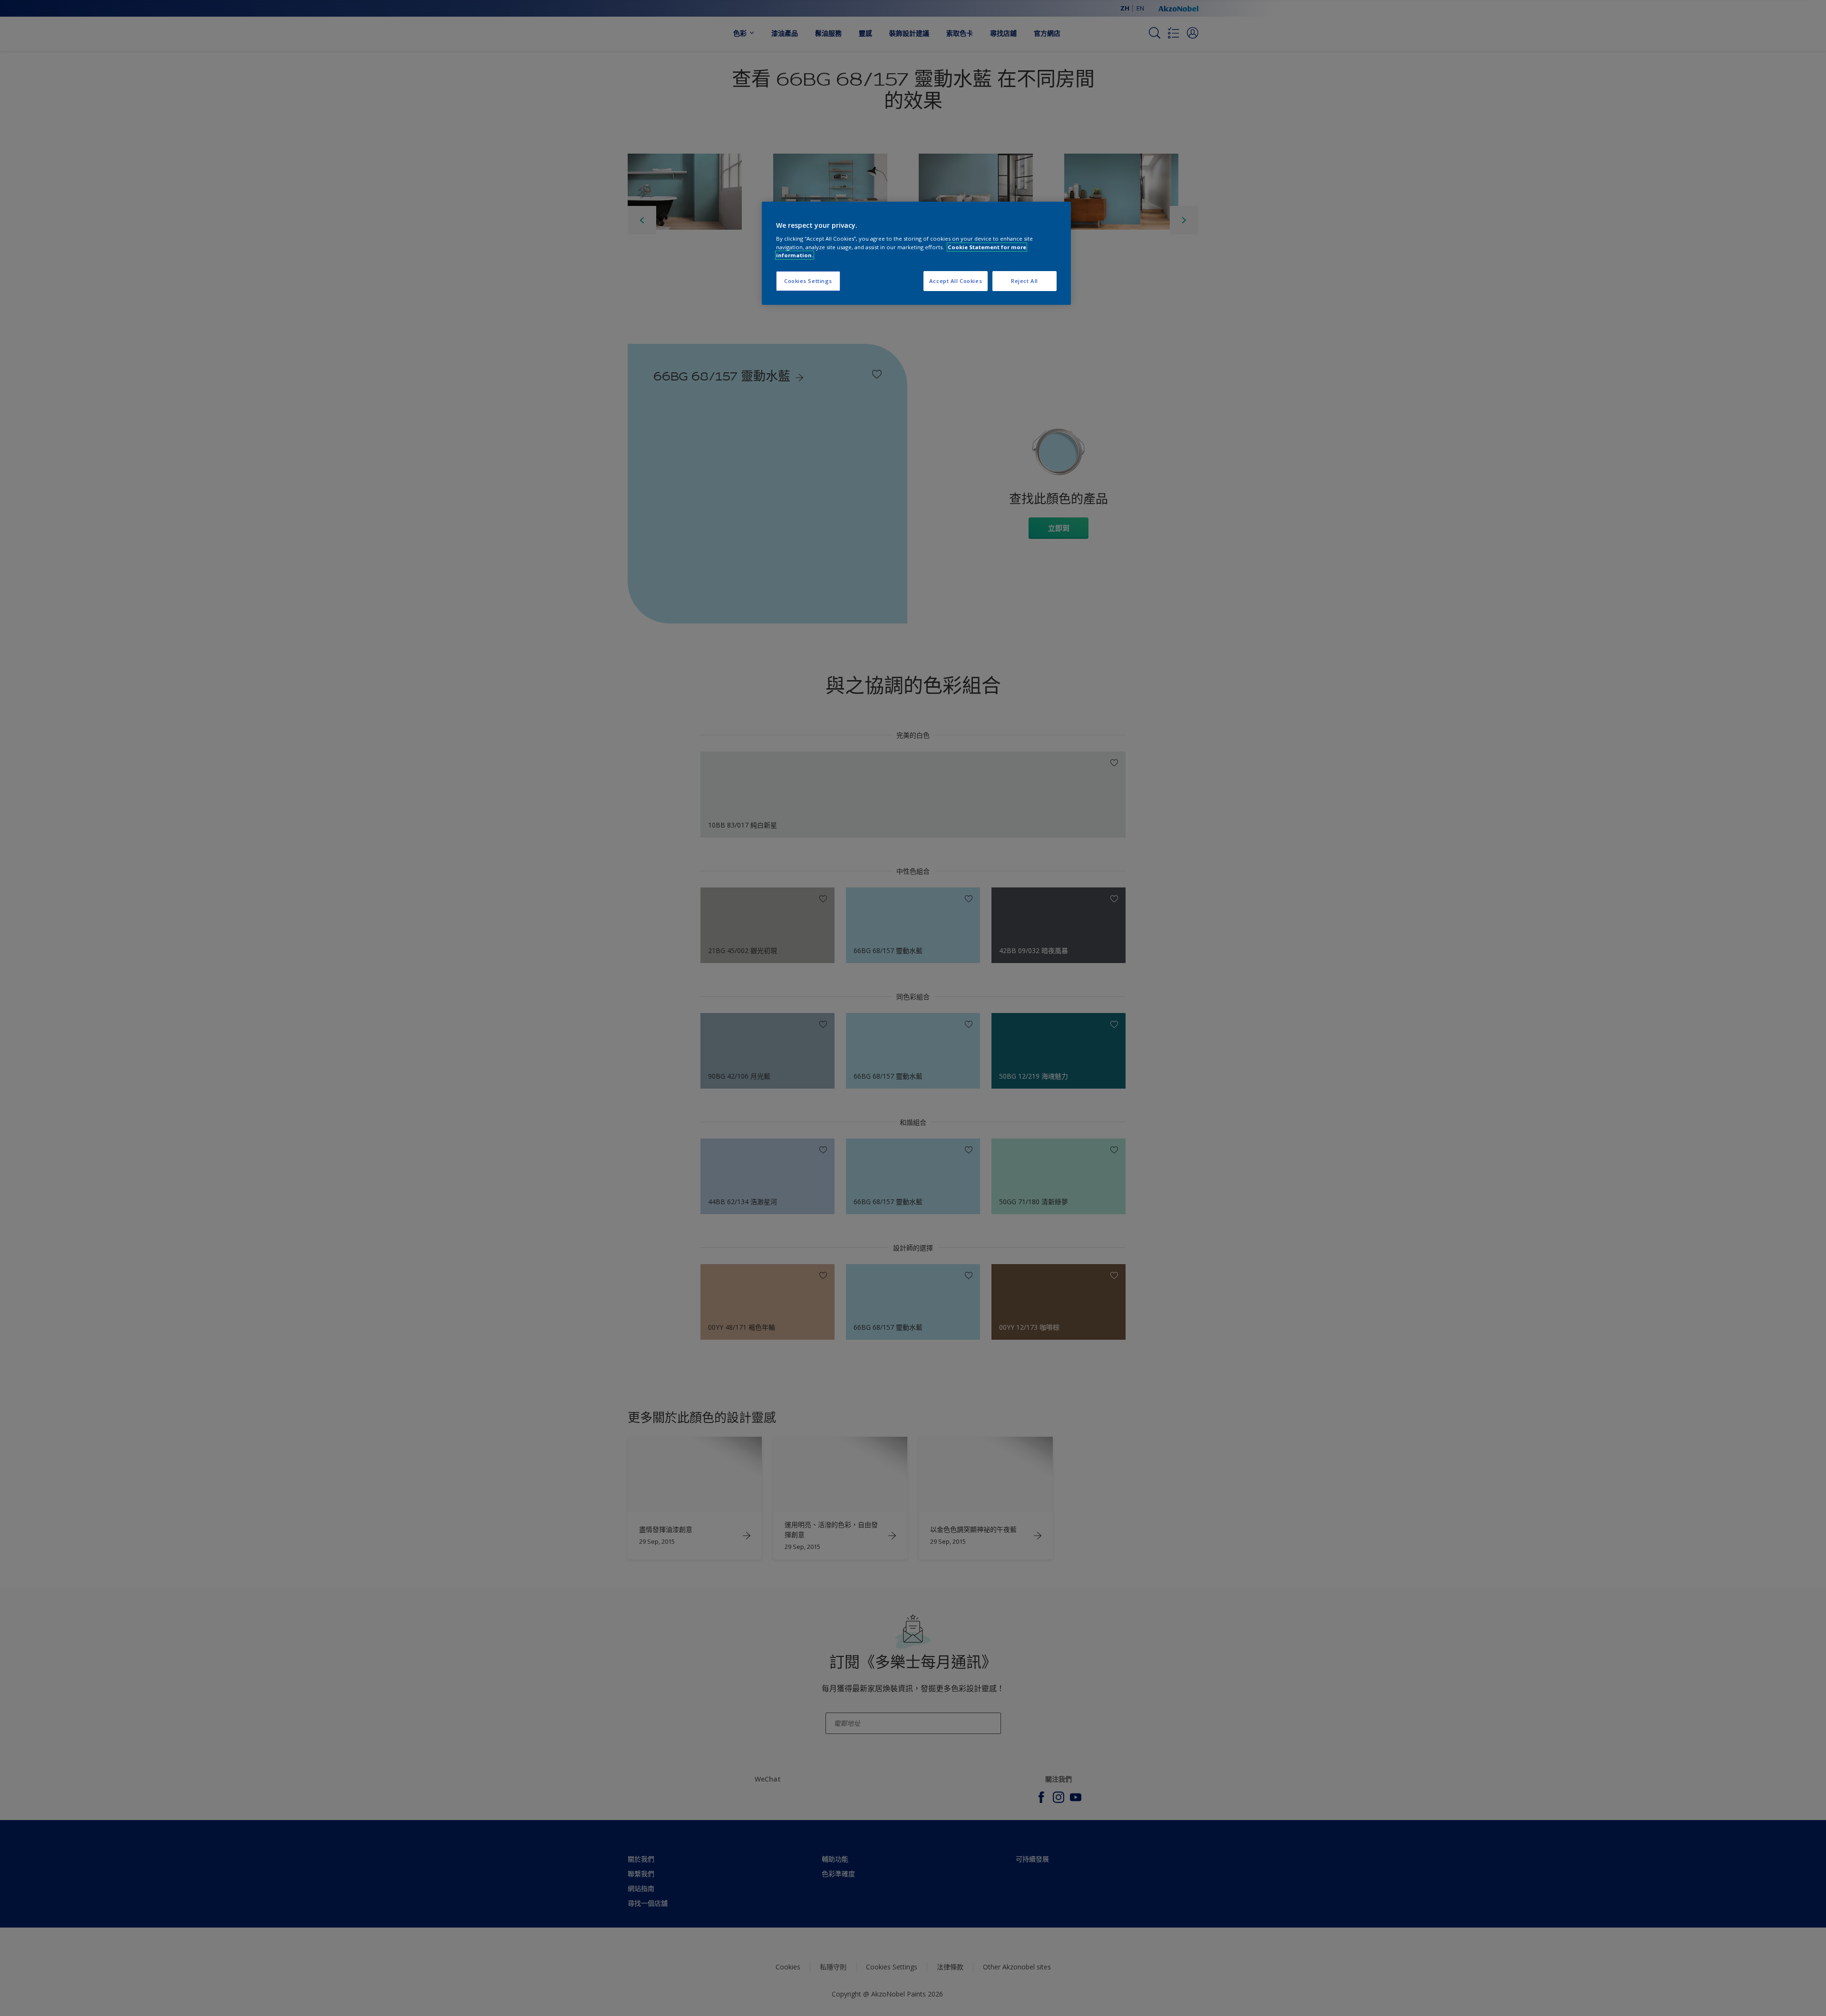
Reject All (1025, 281)
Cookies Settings (808, 281)
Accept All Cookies (956, 281)
